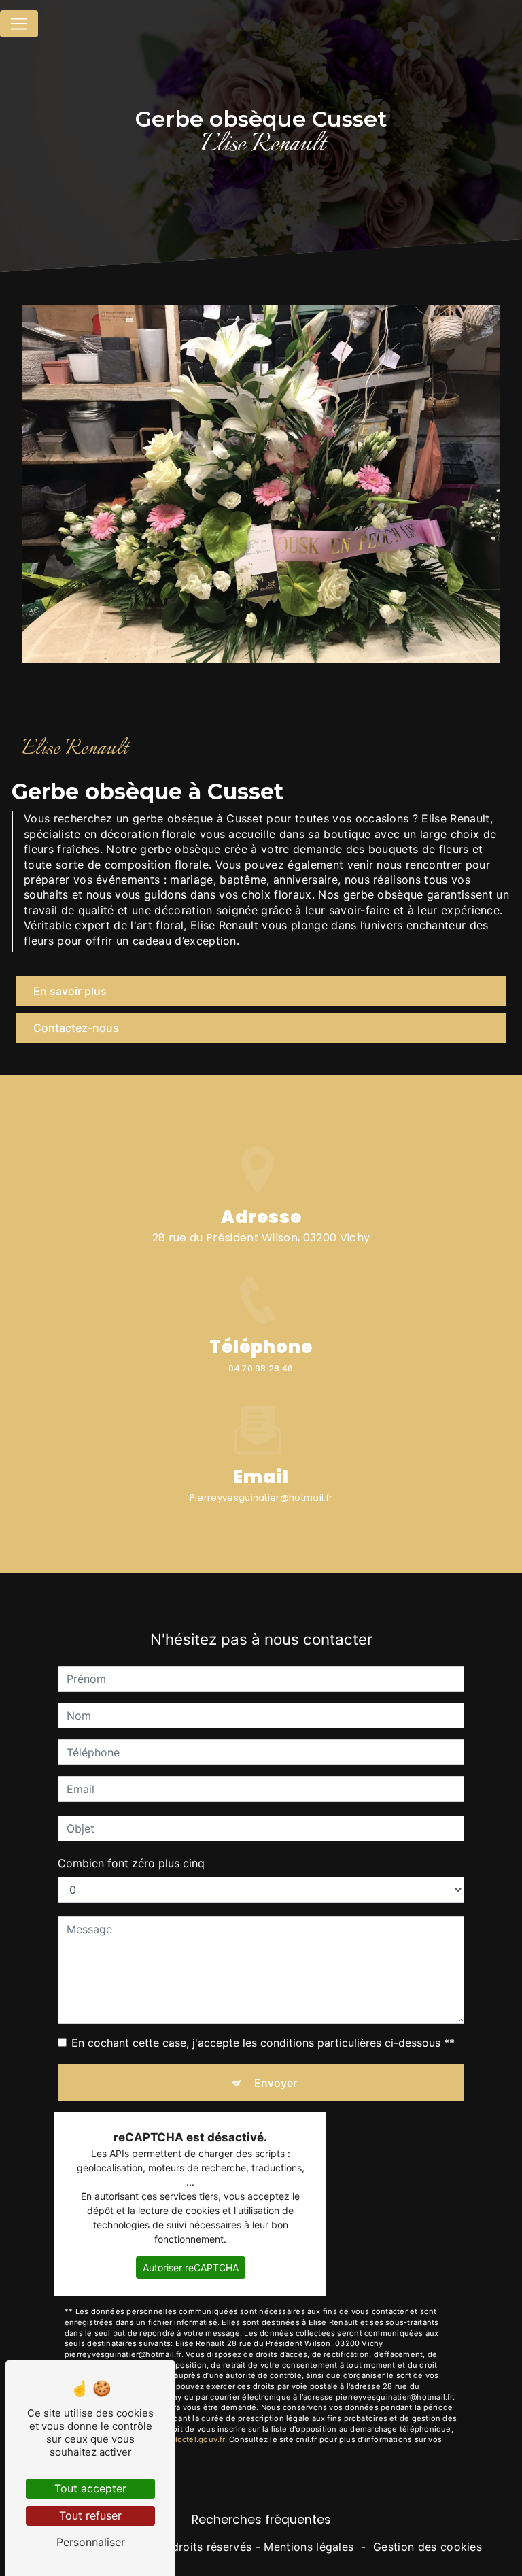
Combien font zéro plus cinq (131, 1863)
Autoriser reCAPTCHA (191, 2268)
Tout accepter (90, 2488)
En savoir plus (70, 991)
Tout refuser (90, 2515)
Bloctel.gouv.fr (197, 2439)
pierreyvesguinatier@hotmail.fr (261, 1498)
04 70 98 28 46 (261, 1368)
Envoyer (276, 2083)
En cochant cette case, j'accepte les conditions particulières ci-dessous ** (263, 2043)
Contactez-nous (76, 1028)
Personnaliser (91, 2542)
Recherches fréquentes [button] (261, 2520)
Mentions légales (309, 2547)
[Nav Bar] (19, 24)
